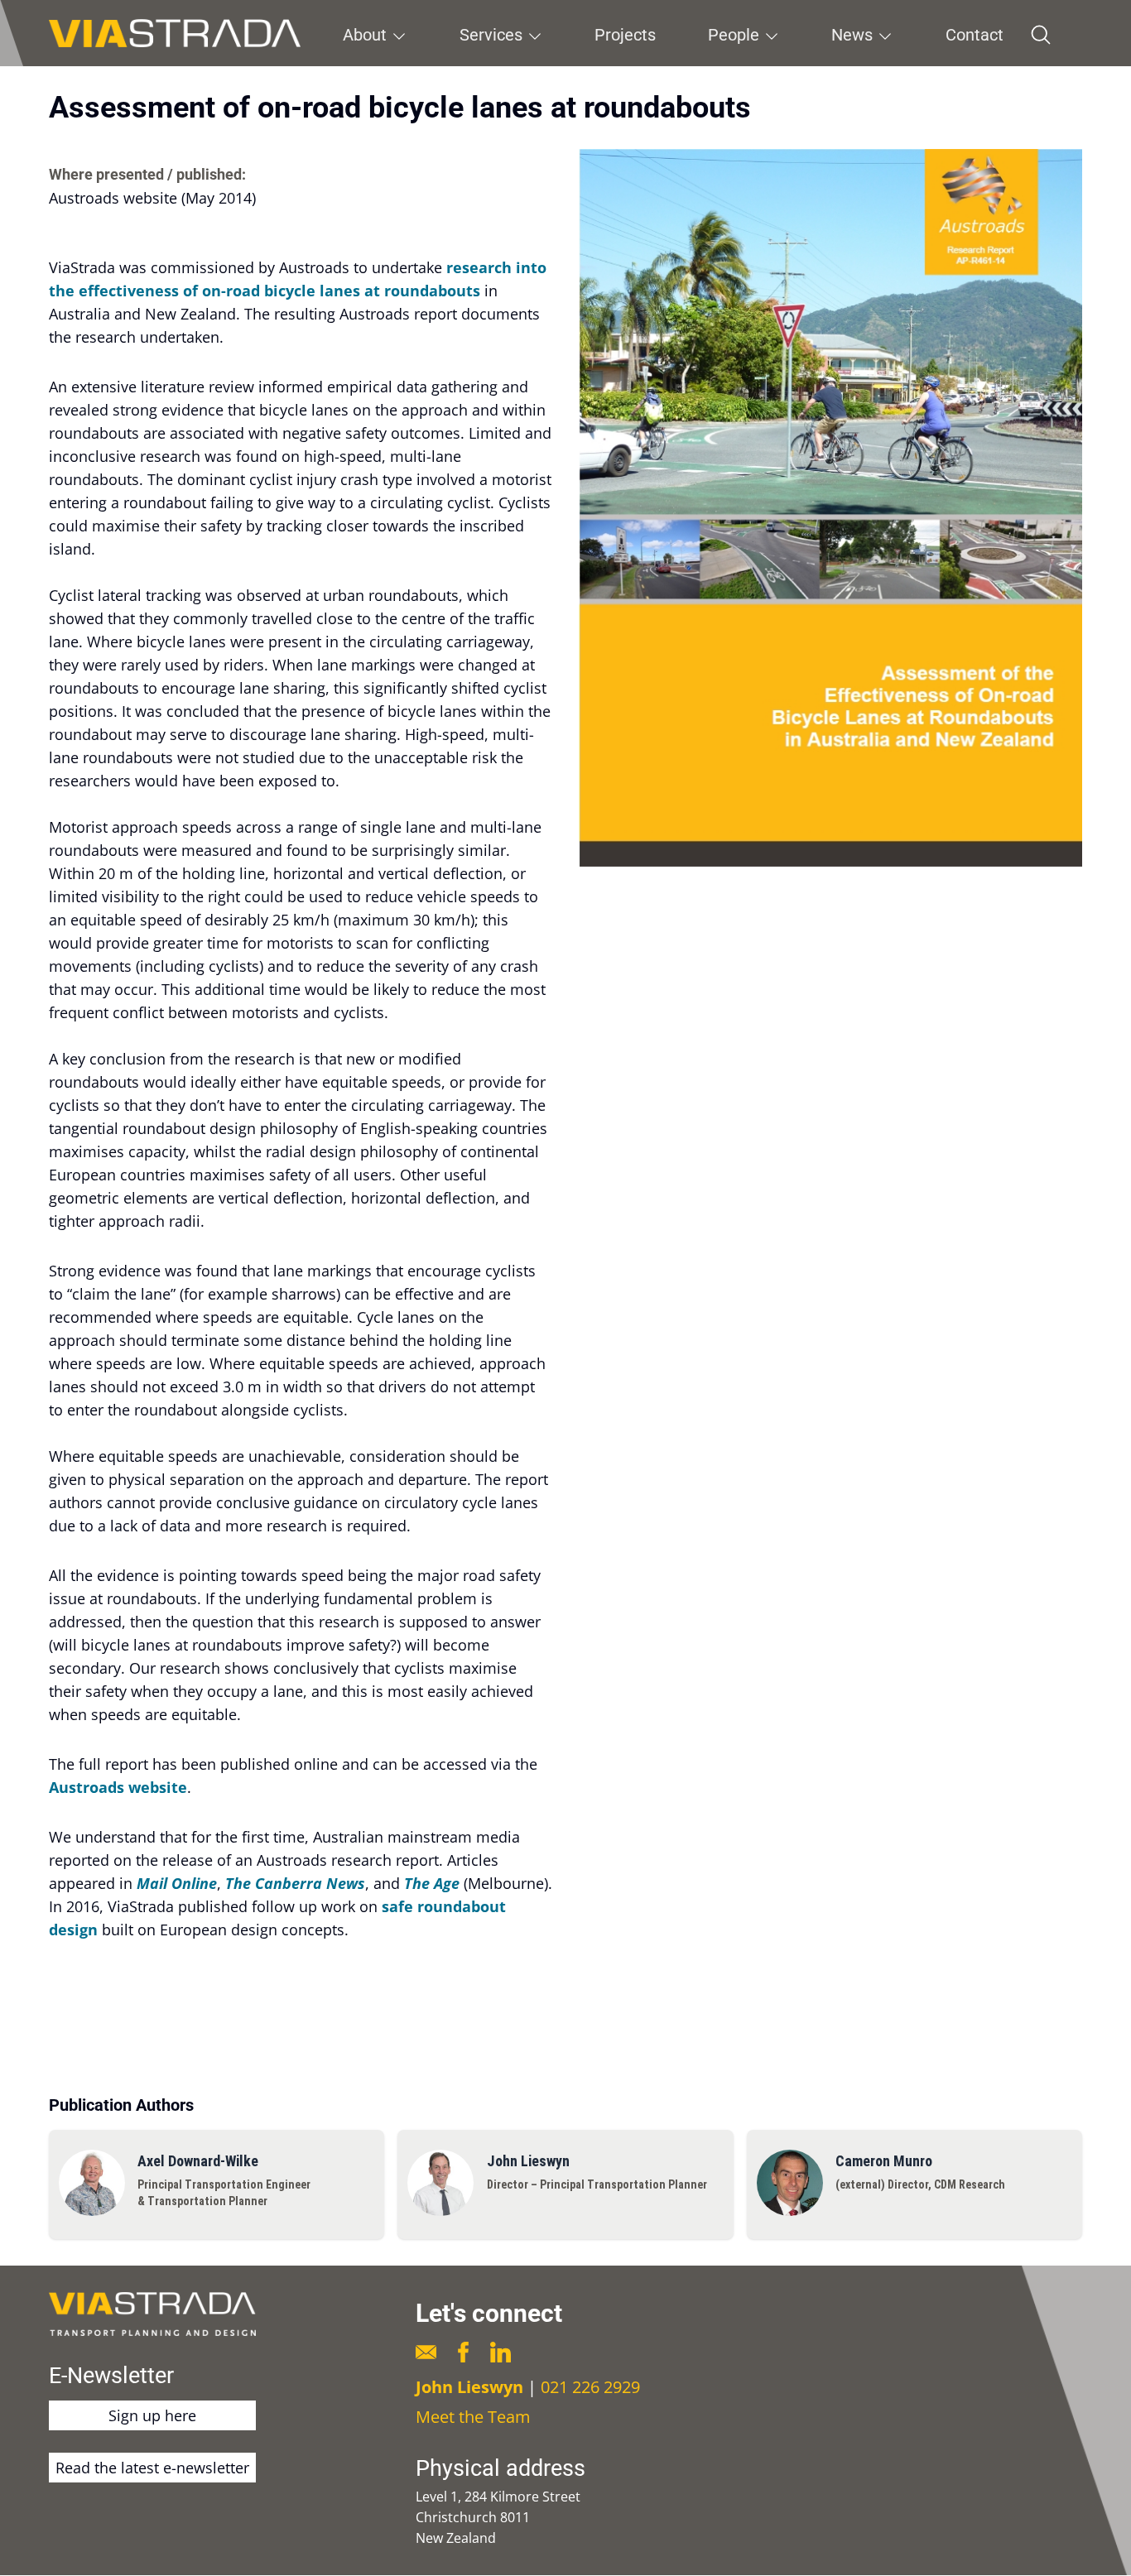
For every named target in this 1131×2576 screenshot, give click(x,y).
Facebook (463, 2352)
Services (491, 35)
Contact (975, 35)
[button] (830, 508)
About (365, 35)
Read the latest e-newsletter (152, 2468)
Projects (625, 35)
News (852, 35)
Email (426, 2352)
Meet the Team (473, 2417)
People (734, 35)
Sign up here (152, 2415)
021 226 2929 (590, 2387)
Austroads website (118, 1787)
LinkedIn (501, 2352)
